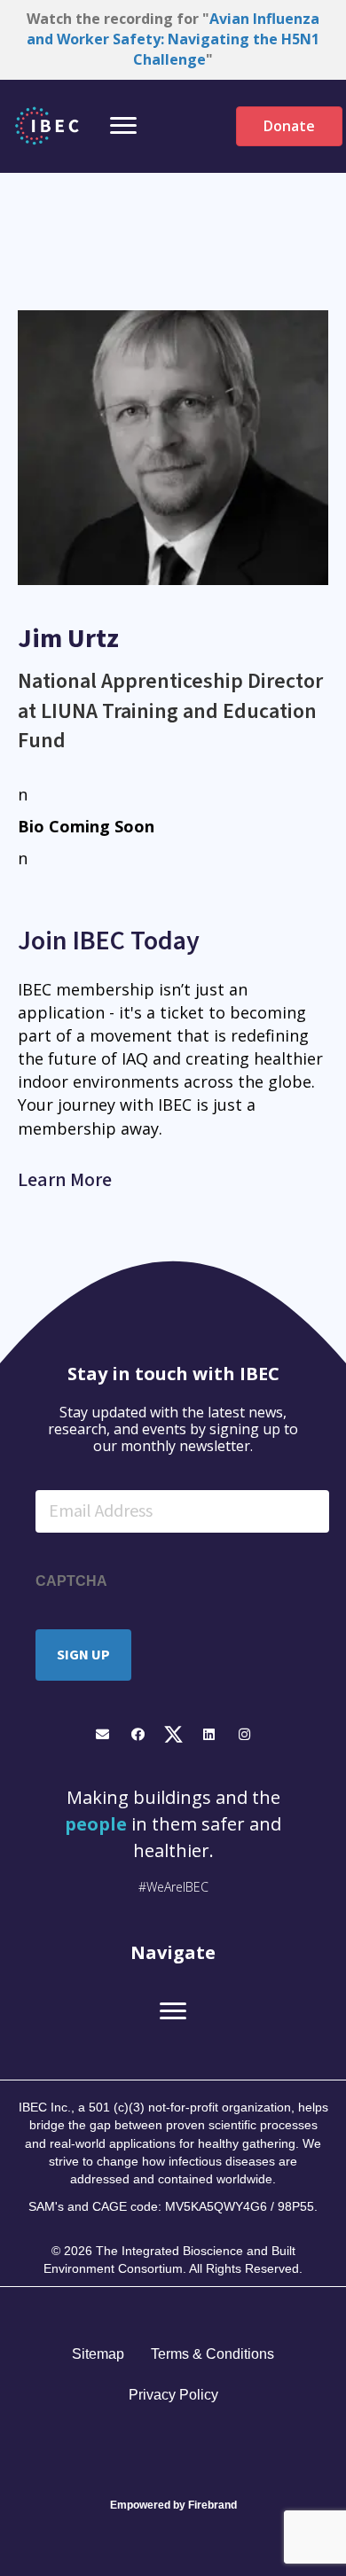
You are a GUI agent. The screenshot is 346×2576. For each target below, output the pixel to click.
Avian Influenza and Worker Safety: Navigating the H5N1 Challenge (173, 39)
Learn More (65, 1180)
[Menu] (123, 126)
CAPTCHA (71, 1581)
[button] (102, 1734)
